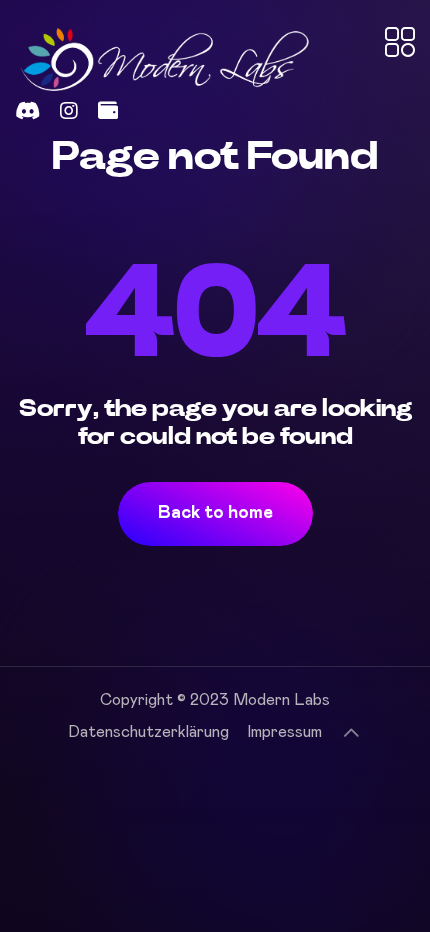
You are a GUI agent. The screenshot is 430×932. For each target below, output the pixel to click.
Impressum (284, 732)
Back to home (215, 513)
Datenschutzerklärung (148, 732)
